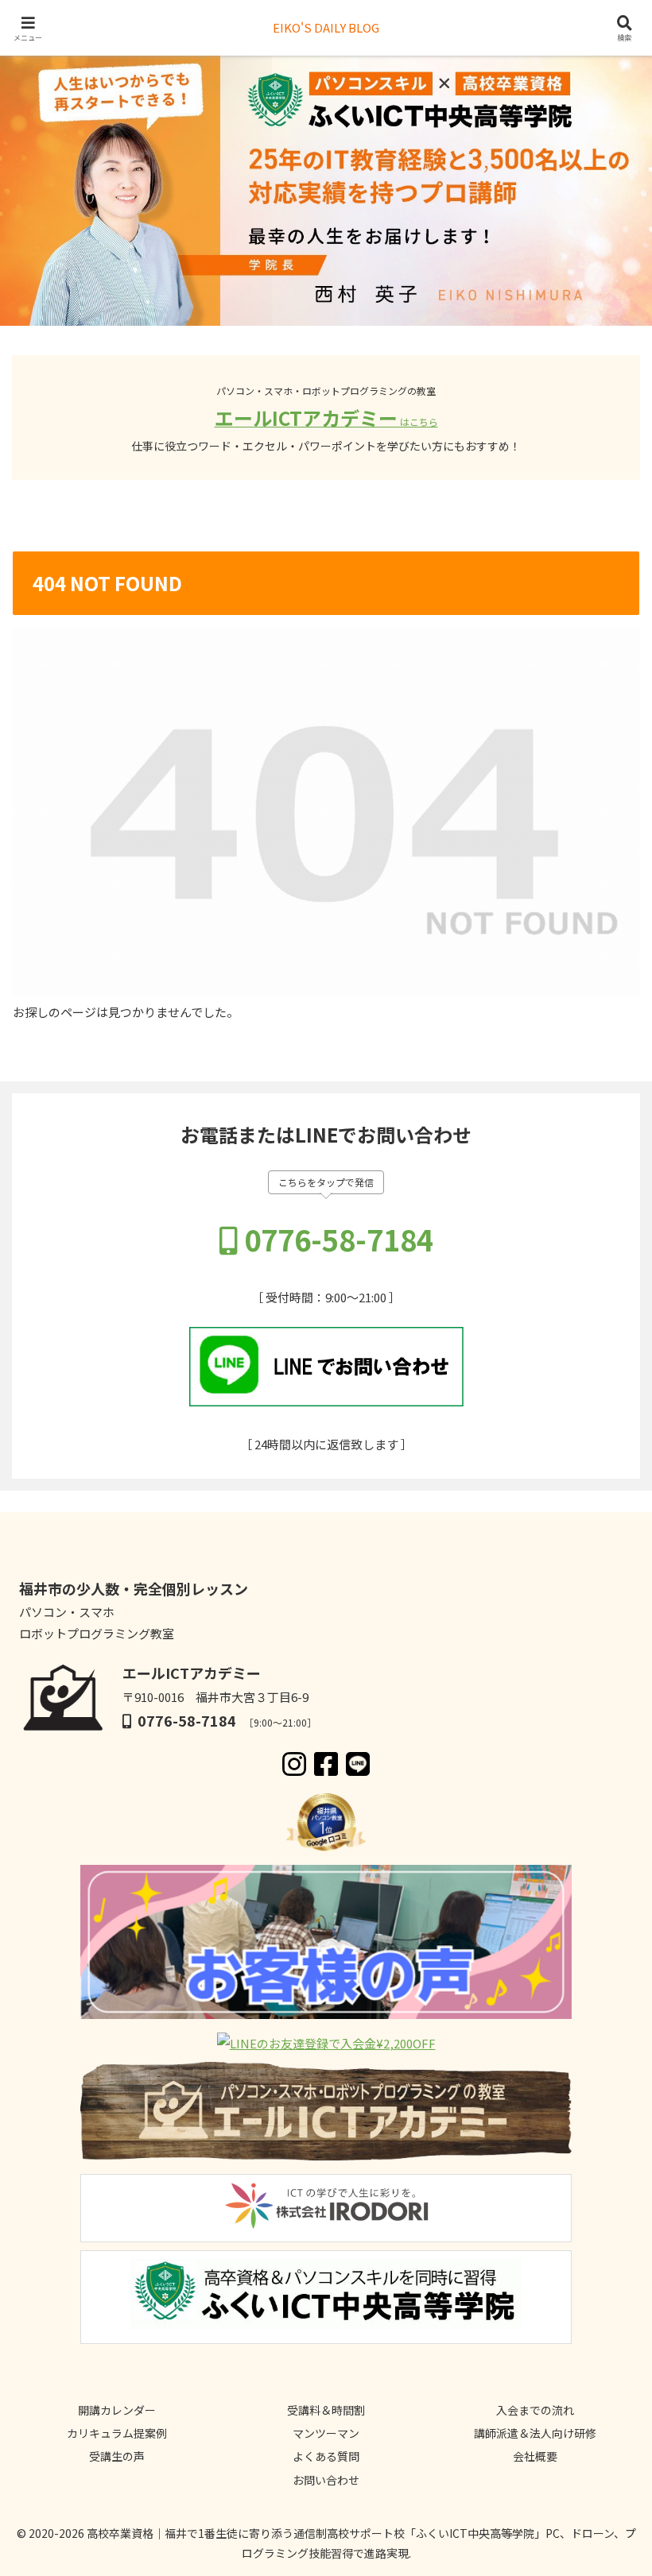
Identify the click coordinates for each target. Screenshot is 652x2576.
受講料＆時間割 (326, 2410)
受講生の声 (117, 2456)
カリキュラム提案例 (117, 2433)
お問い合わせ (326, 2480)
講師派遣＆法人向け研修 (535, 2433)
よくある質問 (326, 2456)
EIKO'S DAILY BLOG (326, 27)
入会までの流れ (535, 2410)
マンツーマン (326, 2433)
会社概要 (535, 2456)
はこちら (418, 422)
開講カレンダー (117, 2410)
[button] (603, 2170)
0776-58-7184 (339, 1239)
